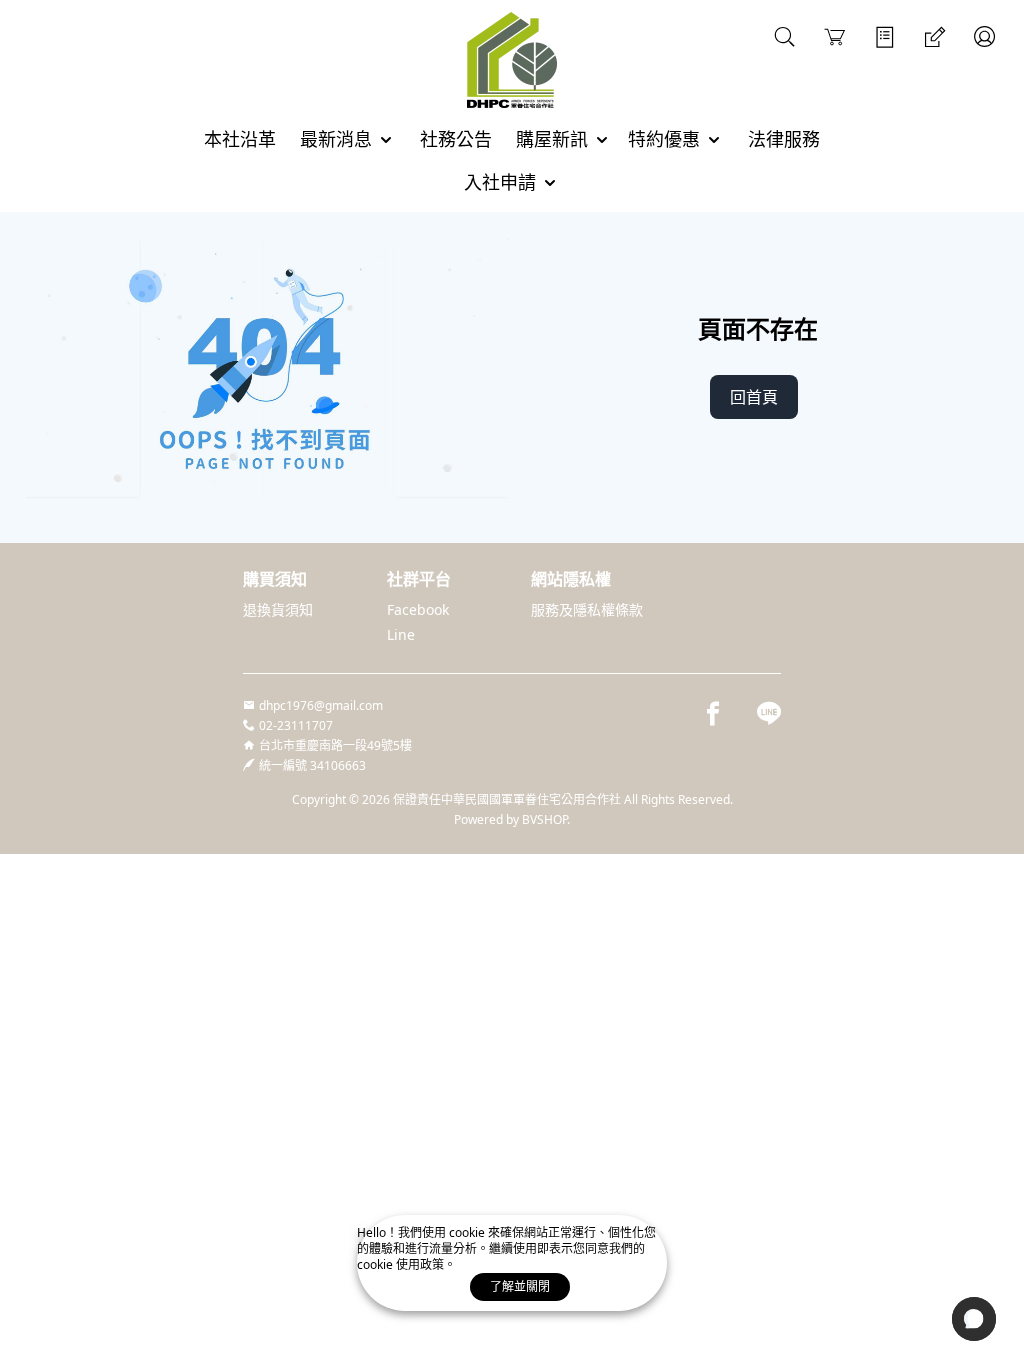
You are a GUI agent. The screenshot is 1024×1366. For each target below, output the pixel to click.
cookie (468, 1232)
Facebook (418, 609)
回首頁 (754, 397)
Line (401, 634)
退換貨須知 (278, 609)
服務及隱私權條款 (587, 609)
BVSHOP (544, 819)
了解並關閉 (520, 1286)
